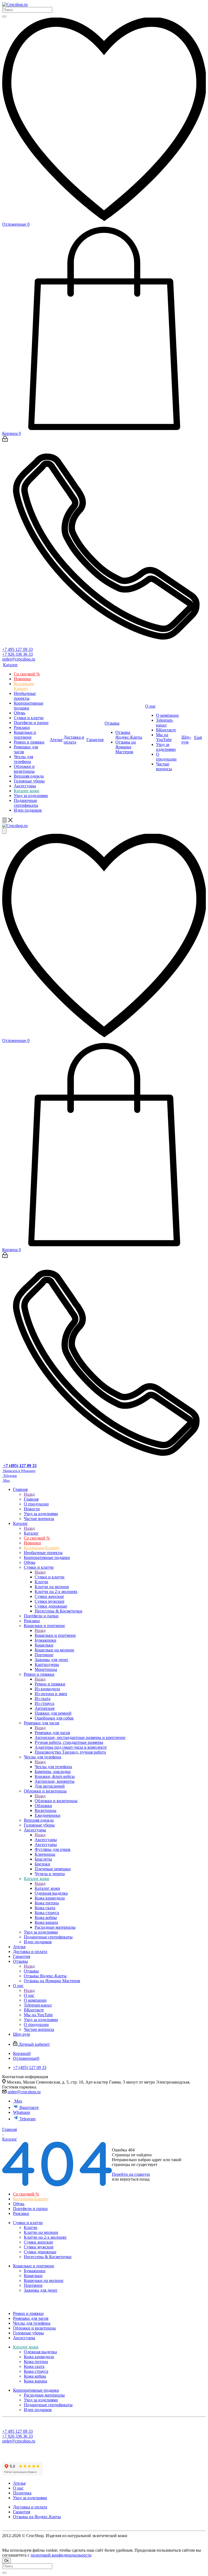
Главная (31, 1499)
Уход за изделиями (41, 2400)
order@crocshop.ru (19, 659)
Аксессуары (46, 1840)
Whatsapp (22, 2112)
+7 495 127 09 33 (17, 649)
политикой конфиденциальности (61, 2555)
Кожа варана (35, 2381)
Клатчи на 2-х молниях (45, 2237)
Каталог (31, 1533)
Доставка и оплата (30, 2507)
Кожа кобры (35, 2376)
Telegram (27, 2119)
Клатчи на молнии (41, 2232)
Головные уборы (28, 2333)
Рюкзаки (21, 2213)
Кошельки (33, 2276)
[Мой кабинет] (5, 440)
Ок (6, 2560)
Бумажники (35, 2271)
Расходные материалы (44, 2395)
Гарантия (22, 2512)
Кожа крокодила (39, 2357)
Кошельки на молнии (44, 2280)
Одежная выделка (40, 2352)
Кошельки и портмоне (55, 1635)
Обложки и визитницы (56, 1801)
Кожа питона (36, 2362)
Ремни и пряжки (50, 1684)
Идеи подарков (38, 2410)
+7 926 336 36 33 (17, 654)
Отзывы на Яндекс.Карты (37, 2517)
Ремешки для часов (52, 1733)
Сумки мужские (39, 2247)
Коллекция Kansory (31, 2199)
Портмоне (33, 2285)
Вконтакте (29, 2107)
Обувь (19, 2204)
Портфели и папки (30, 2209)
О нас (29, 1995)
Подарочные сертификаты (48, 2405)
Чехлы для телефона (53, 1767)
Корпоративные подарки (36, 2390)
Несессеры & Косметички (48, 2257)
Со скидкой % (26, 2194)
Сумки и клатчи (50, 1577)
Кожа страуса (36, 2371)
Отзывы (31, 1971)
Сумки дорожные (40, 2252)
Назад (29, 1494)
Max (18, 2101)
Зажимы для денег (41, 2290)
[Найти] (4, 16)
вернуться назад (135, 2179)
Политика (22, 2493)
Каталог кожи (47, 1888)
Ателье (19, 2483)
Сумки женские (38, 2242)
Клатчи (31, 2227)
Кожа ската (34, 2366)
